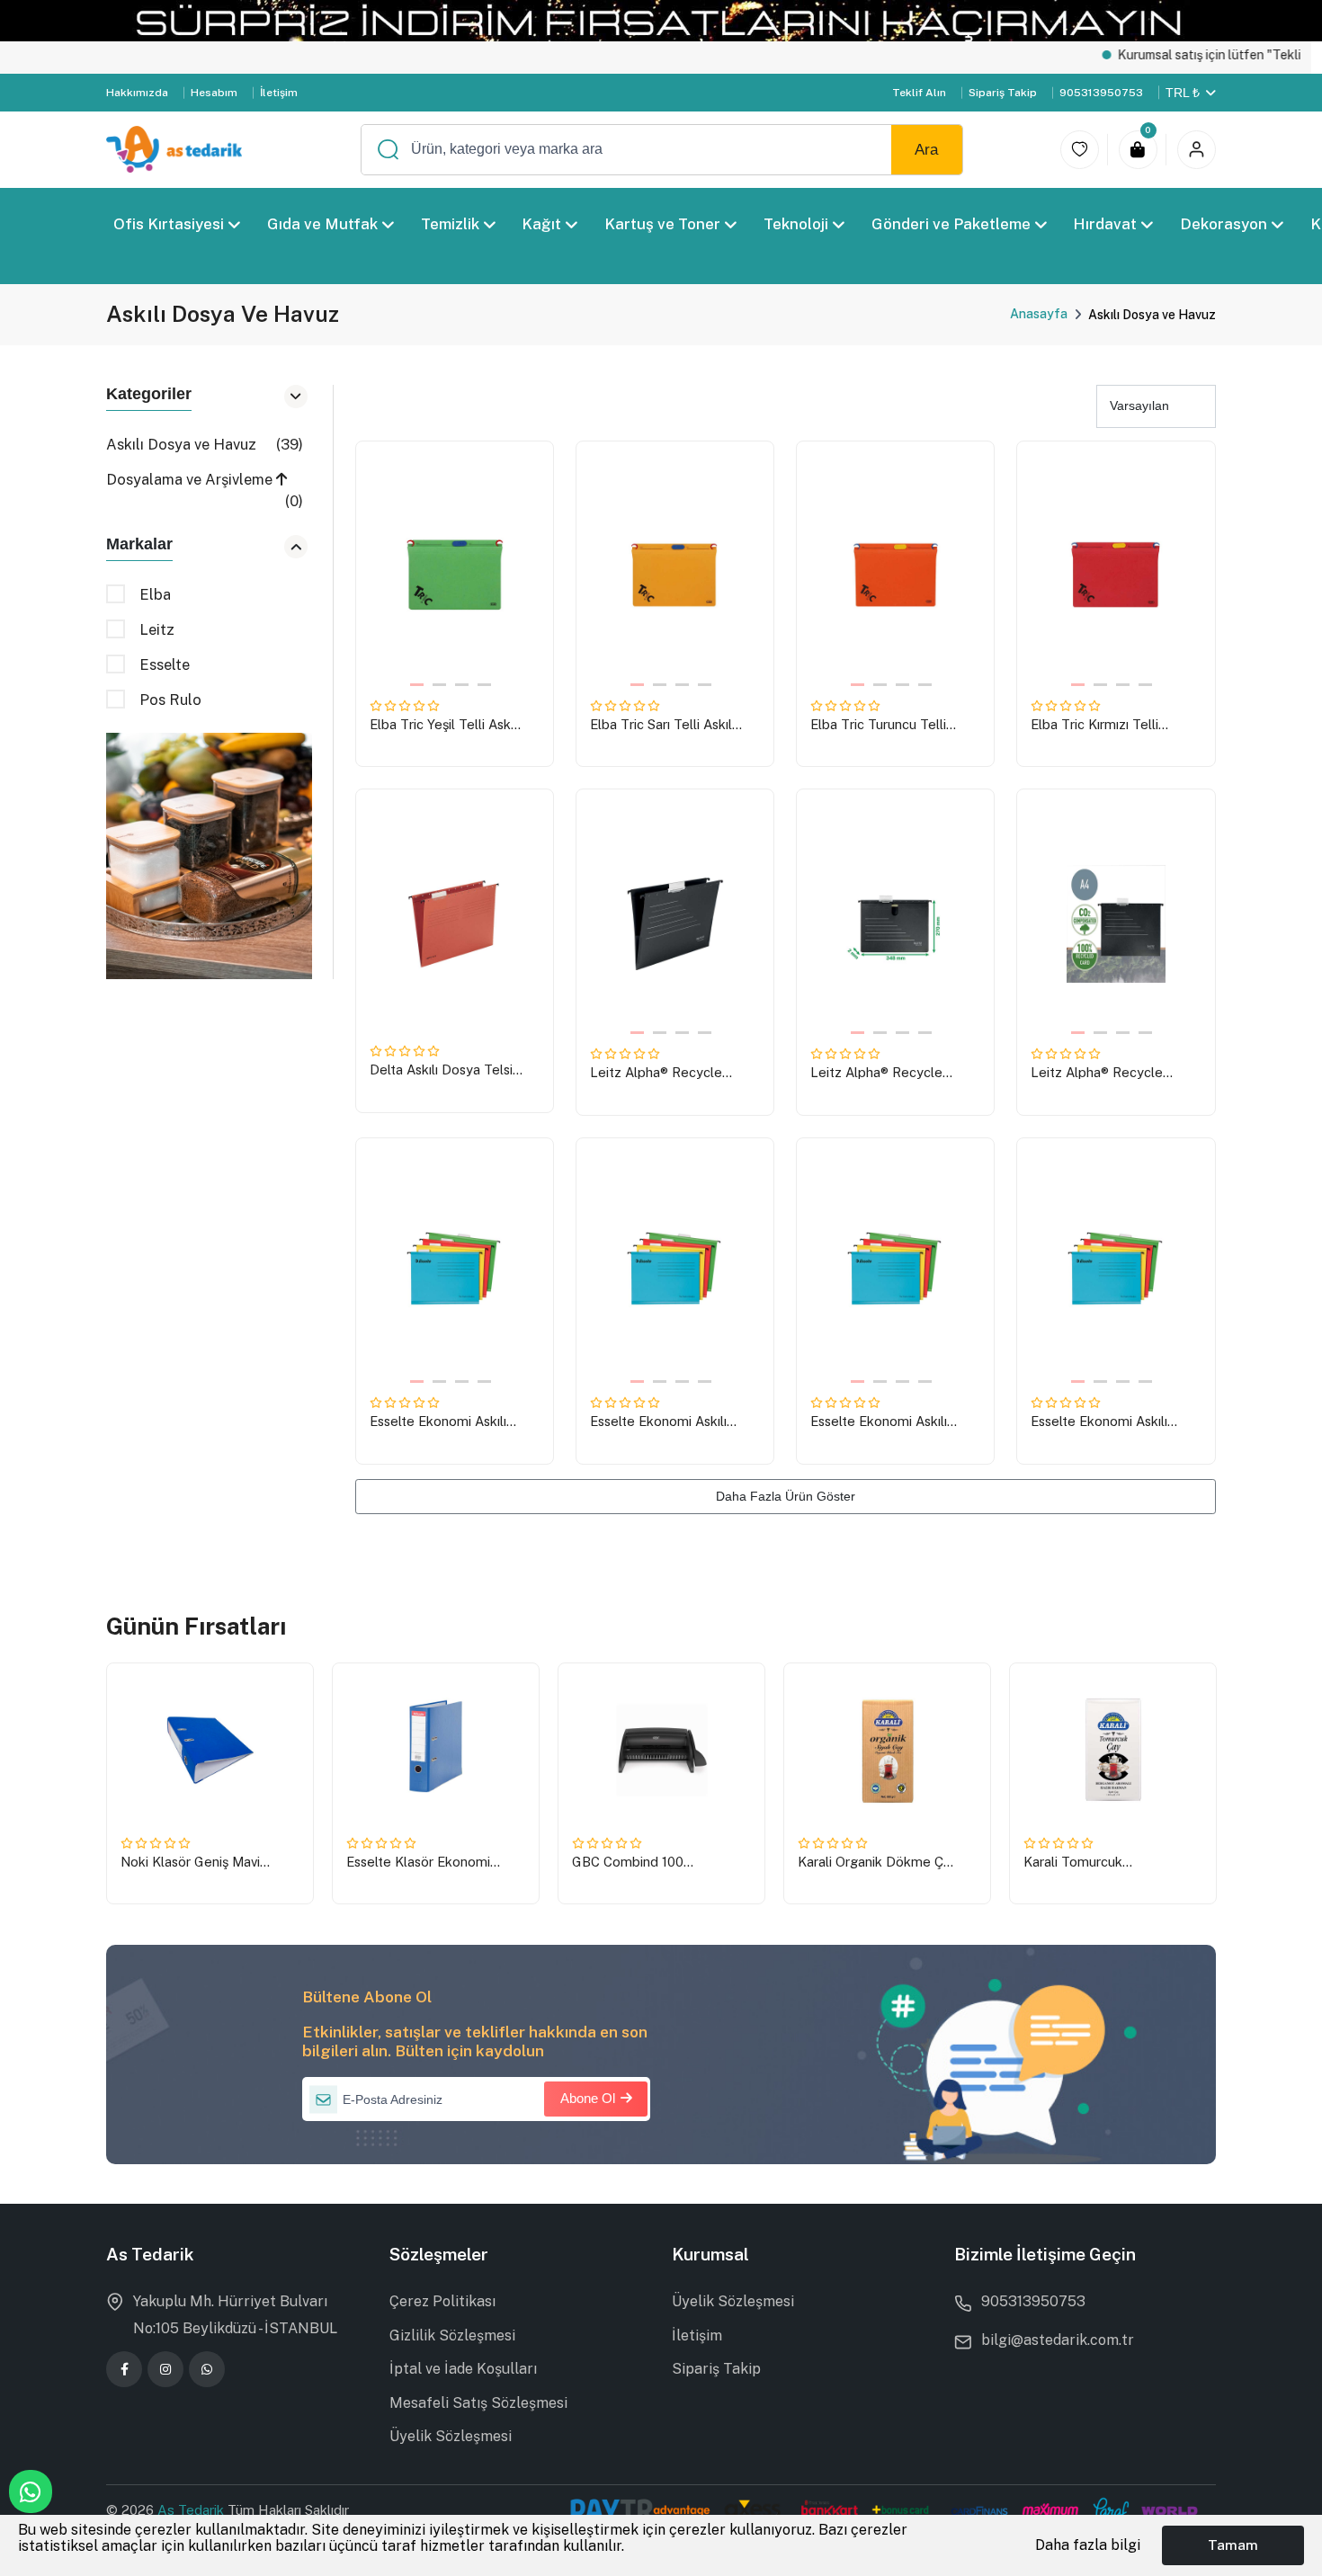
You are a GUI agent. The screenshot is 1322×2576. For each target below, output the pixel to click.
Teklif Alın (919, 93)
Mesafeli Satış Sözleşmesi (478, 2403)
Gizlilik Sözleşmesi (452, 2335)
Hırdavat (1106, 224)
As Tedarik (192, 2510)
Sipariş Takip (1003, 93)
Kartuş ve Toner (662, 224)
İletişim (279, 93)
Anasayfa (1039, 314)
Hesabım (214, 93)
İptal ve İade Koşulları (463, 2369)
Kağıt (542, 224)
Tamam (1233, 2545)
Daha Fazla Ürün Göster (786, 1496)
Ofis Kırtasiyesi (169, 224)
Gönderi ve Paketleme (951, 224)
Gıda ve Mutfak (322, 224)
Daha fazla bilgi (1088, 2545)
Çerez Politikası (442, 2301)
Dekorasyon (1224, 224)
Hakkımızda (137, 93)
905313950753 (1101, 93)
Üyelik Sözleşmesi (451, 2436)
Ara (926, 150)
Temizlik (450, 224)
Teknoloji (796, 224)
